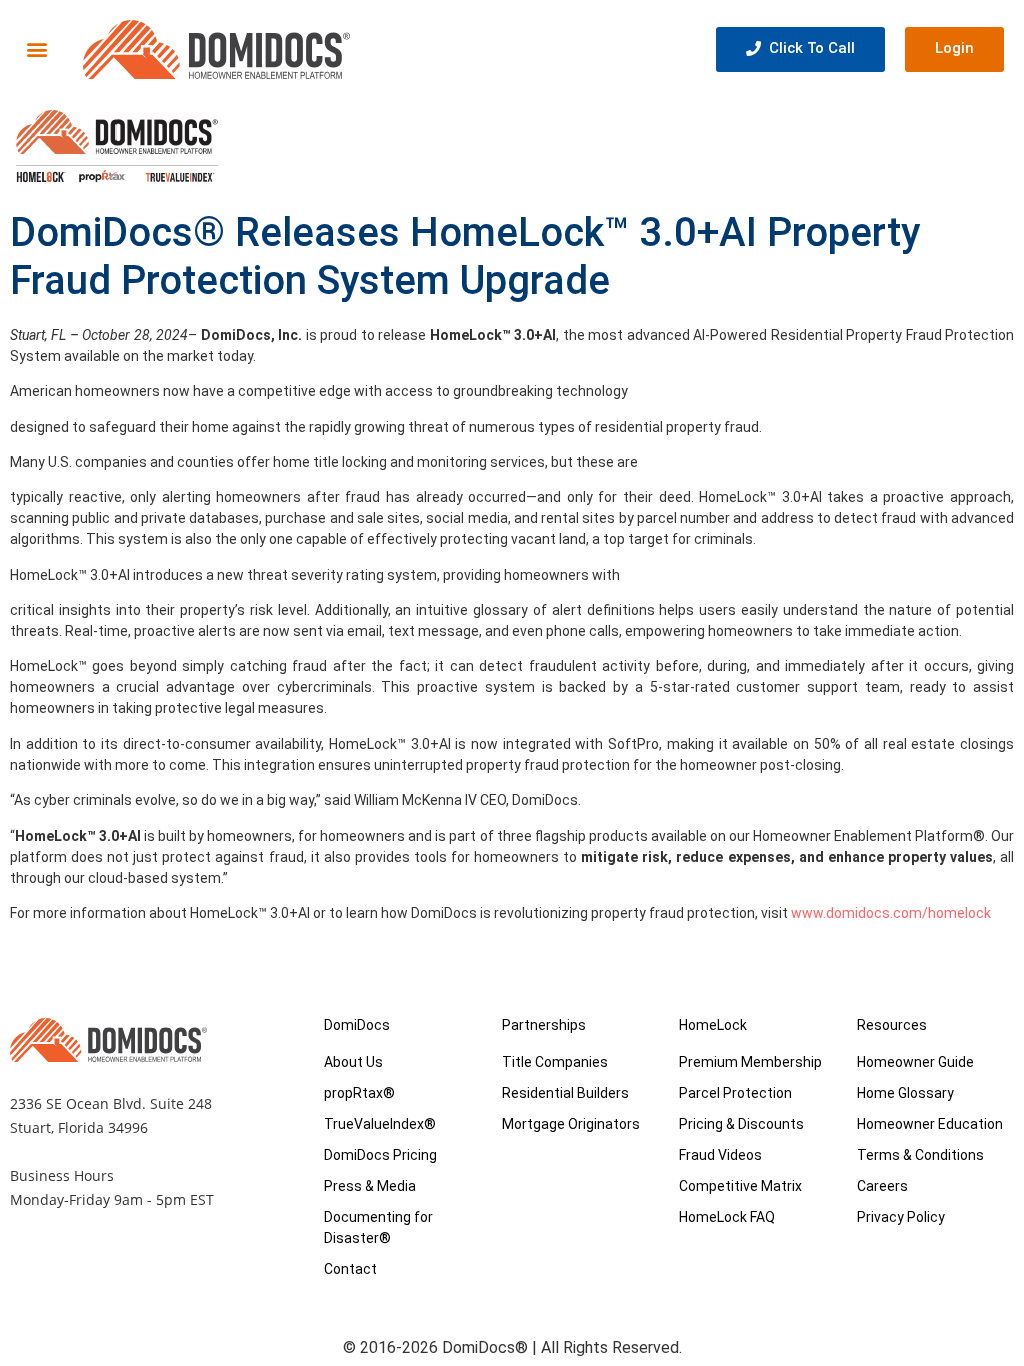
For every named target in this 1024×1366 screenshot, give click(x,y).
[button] (36, 49)
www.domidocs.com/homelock (891, 913)
